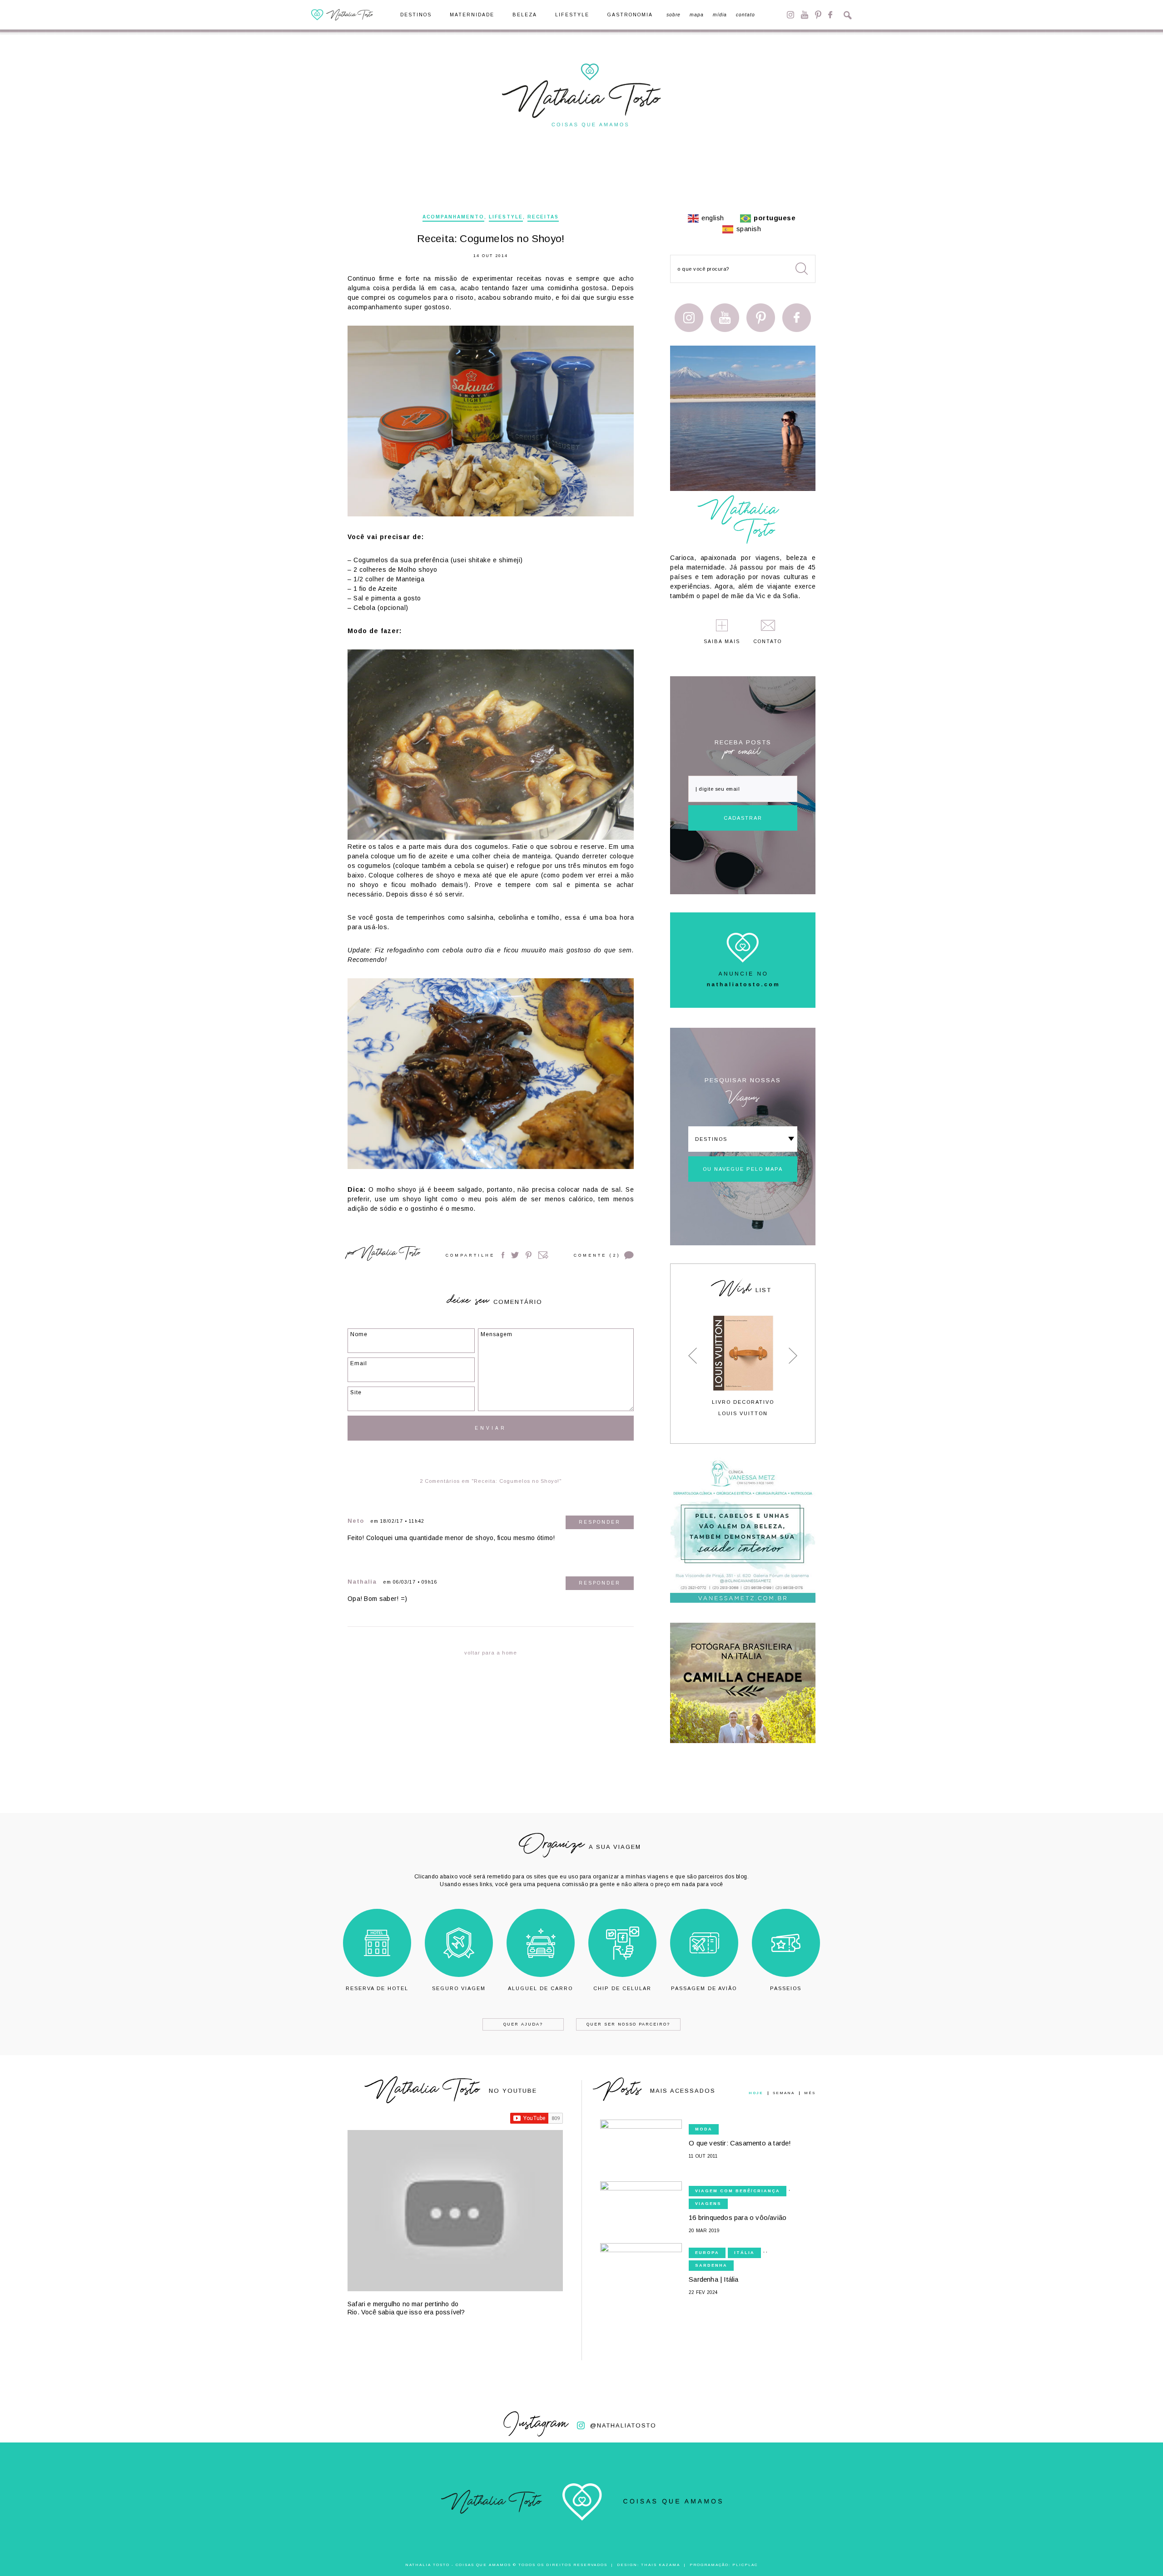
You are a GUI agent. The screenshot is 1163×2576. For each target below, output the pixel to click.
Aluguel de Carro (540, 1988)
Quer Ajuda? (523, 2024)
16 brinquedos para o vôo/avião (738, 2217)
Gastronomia (630, 15)
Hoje (756, 2093)
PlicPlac (745, 2565)
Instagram (790, 15)
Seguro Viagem (459, 1988)
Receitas (543, 217)
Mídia (720, 15)
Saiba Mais (722, 642)
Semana (784, 2093)
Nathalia (362, 1582)
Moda (704, 2129)
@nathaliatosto (623, 2425)
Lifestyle (572, 15)
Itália (744, 2253)
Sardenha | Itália (713, 2279)
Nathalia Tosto (390, 1254)
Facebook (830, 15)
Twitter (515, 1255)
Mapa (697, 15)
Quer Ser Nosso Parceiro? (628, 2024)
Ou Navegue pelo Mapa (743, 1169)
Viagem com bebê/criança (738, 2191)
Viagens (708, 2204)
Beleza (525, 15)
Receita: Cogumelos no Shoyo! (491, 239)
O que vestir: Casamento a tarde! (740, 2143)
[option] (743, 1366)
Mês (810, 2093)
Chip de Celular (622, 1988)
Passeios (786, 1988)
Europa (707, 2253)
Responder (600, 1522)
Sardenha (711, 2265)
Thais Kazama (661, 2565)
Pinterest (818, 15)
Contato (746, 15)
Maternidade (472, 15)
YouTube (805, 15)
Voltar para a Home (491, 1653)
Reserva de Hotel (377, 1988)
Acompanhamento (453, 217)
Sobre (673, 15)
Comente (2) (597, 1255)
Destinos (416, 15)
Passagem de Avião (704, 1988)
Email (543, 1255)
